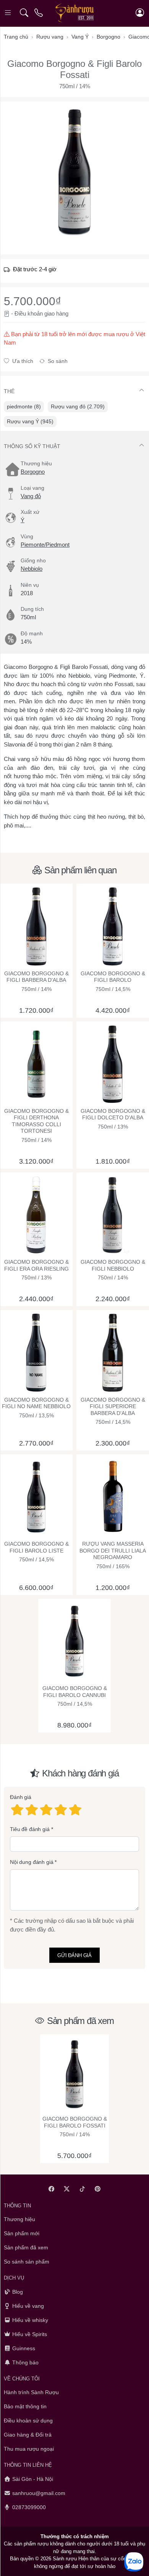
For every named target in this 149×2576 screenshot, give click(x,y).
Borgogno (33, 472)
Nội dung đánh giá (32, 1862)
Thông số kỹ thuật (32, 446)
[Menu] (9, 13)
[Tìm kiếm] (24, 13)
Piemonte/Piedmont (45, 545)
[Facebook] (51, 2189)
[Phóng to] (74, 172)
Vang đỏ (31, 496)
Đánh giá (21, 1797)
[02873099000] (39, 13)
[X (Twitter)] (67, 2189)
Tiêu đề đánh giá (30, 1829)
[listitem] (74, 172)
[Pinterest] (98, 2189)
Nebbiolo (32, 569)
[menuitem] (24, 407)
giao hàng (56, 313)
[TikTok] (82, 2189)
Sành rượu (65, 2559)
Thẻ (9, 391)
